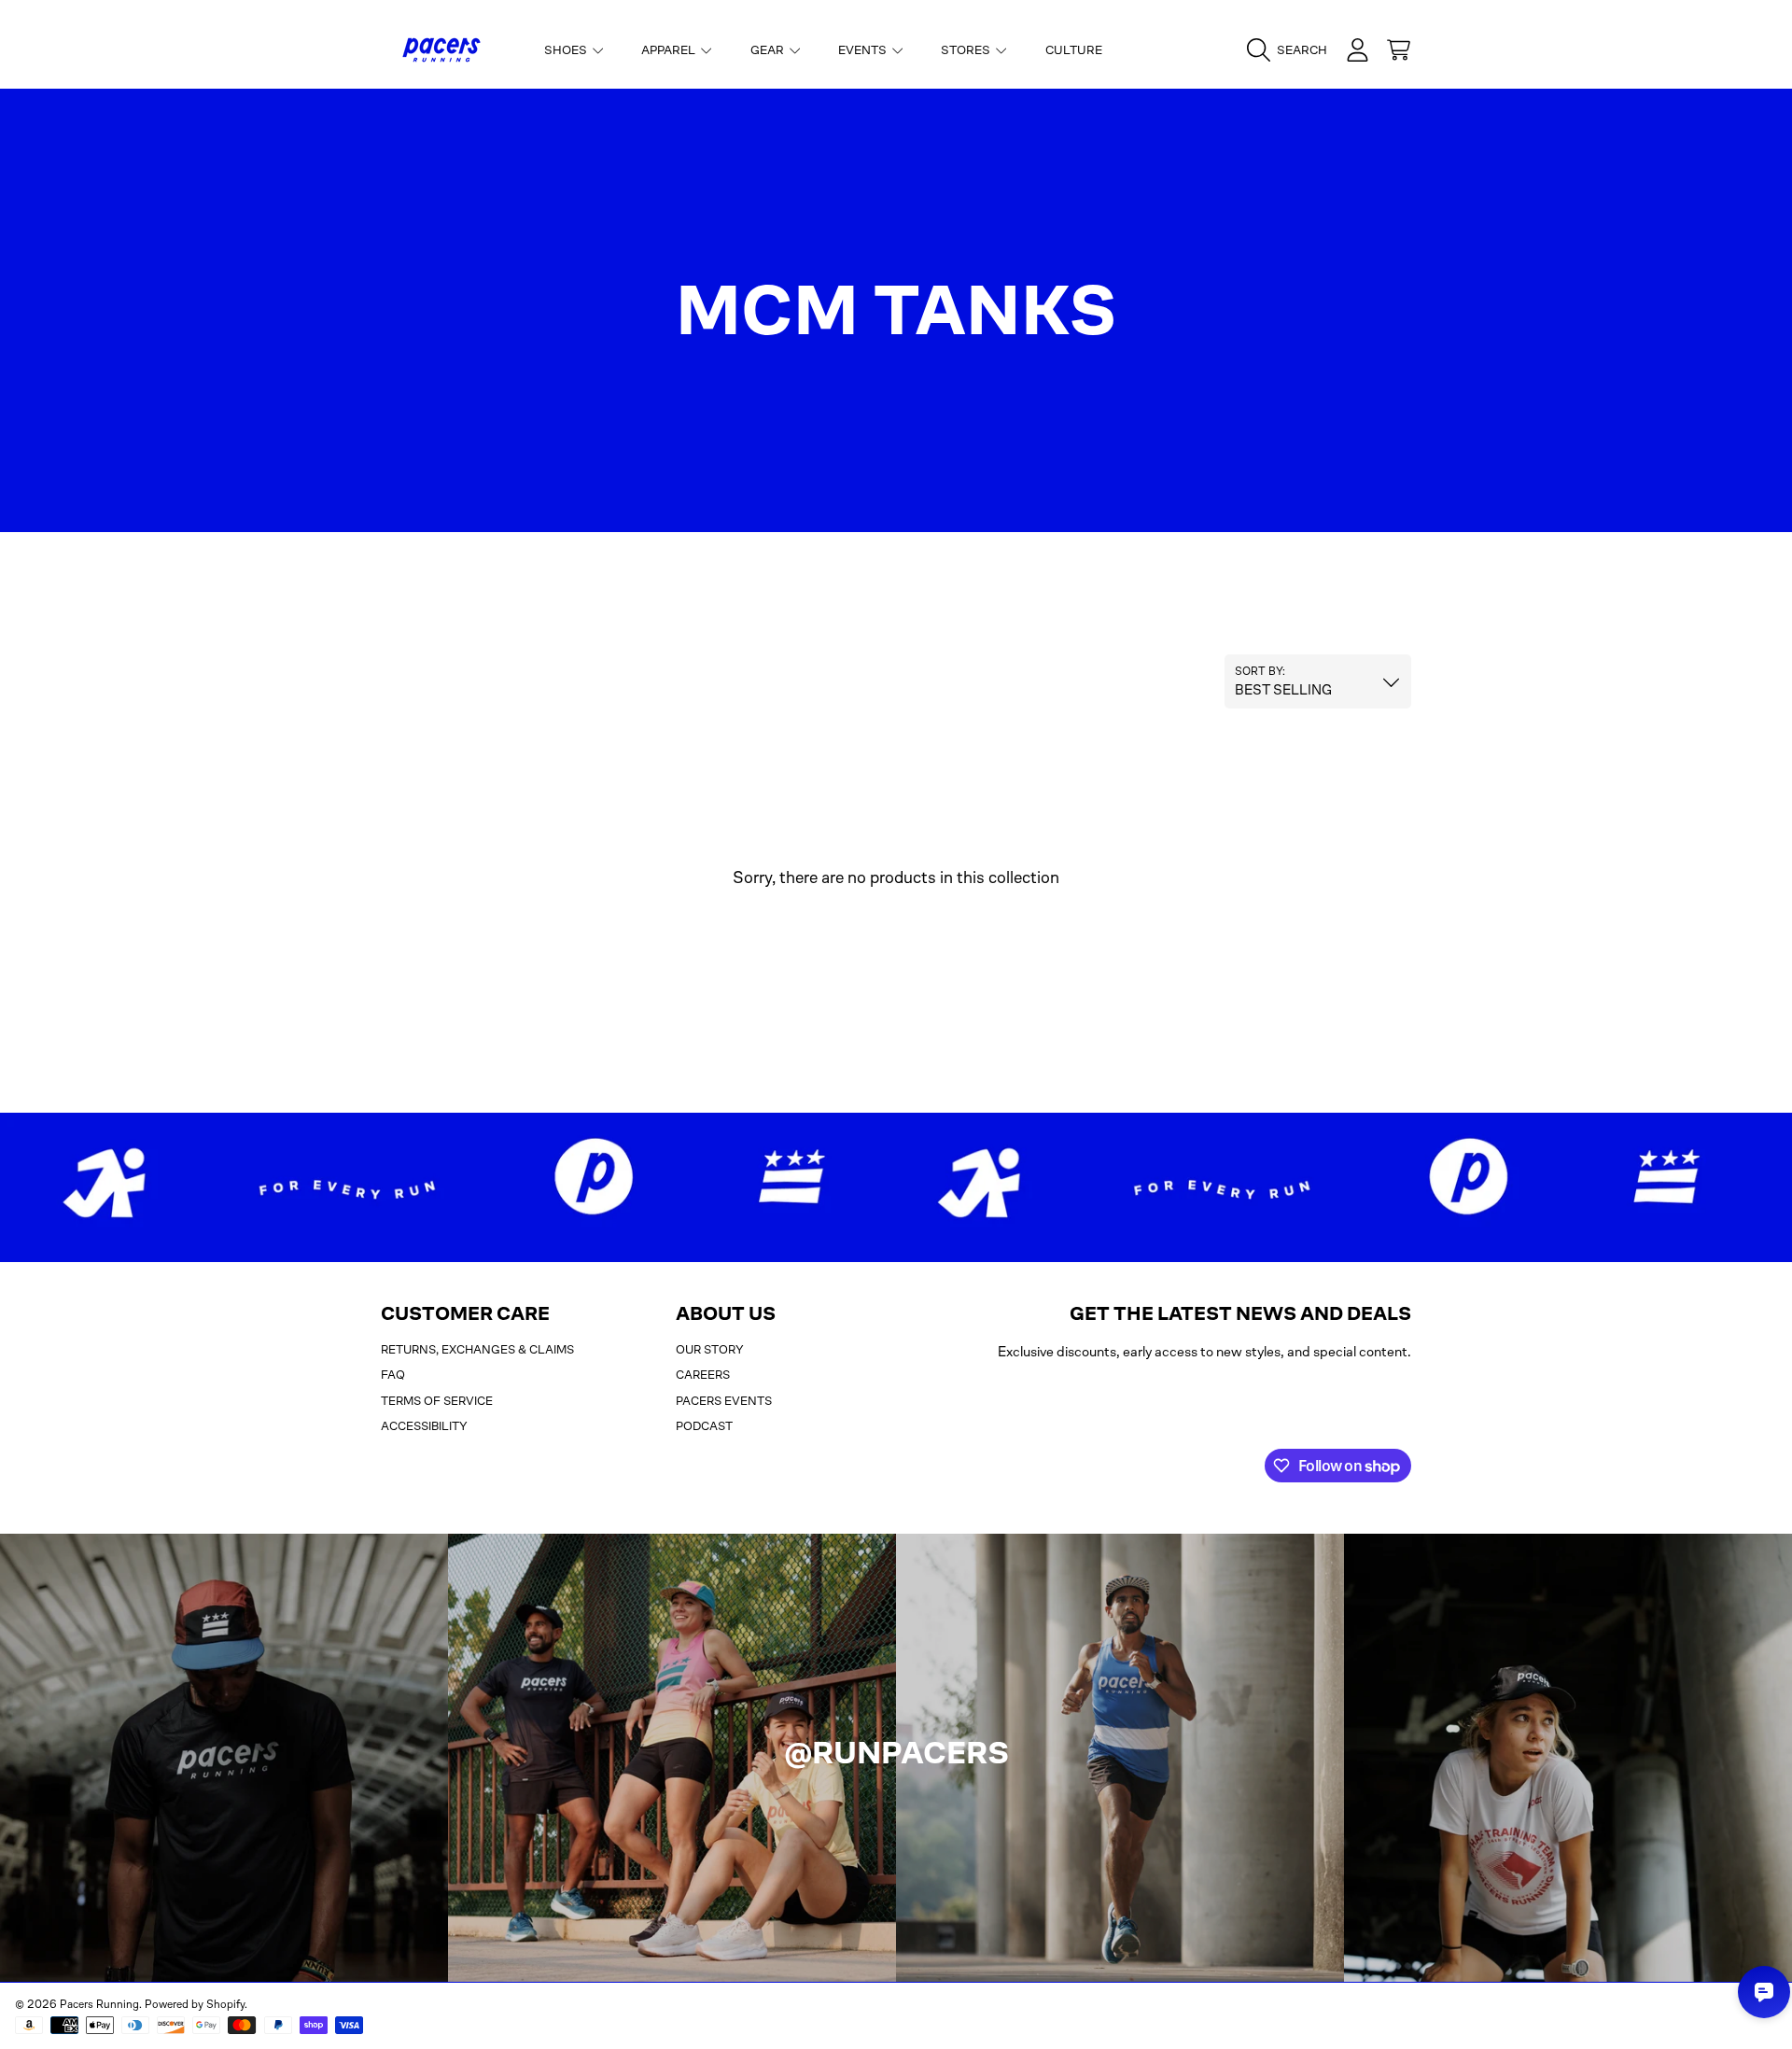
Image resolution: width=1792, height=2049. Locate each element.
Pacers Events (724, 1401)
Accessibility (424, 1426)
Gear (769, 50)
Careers (703, 1375)
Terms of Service (437, 1401)
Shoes (567, 50)
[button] (1292, 50)
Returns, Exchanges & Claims (477, 1349)
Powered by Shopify (195, 2004)
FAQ (393, 1375)
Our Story (710, 1349)
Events (864, 50)
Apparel (670, 50)
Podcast (704, 1426)
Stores (967, 50)
